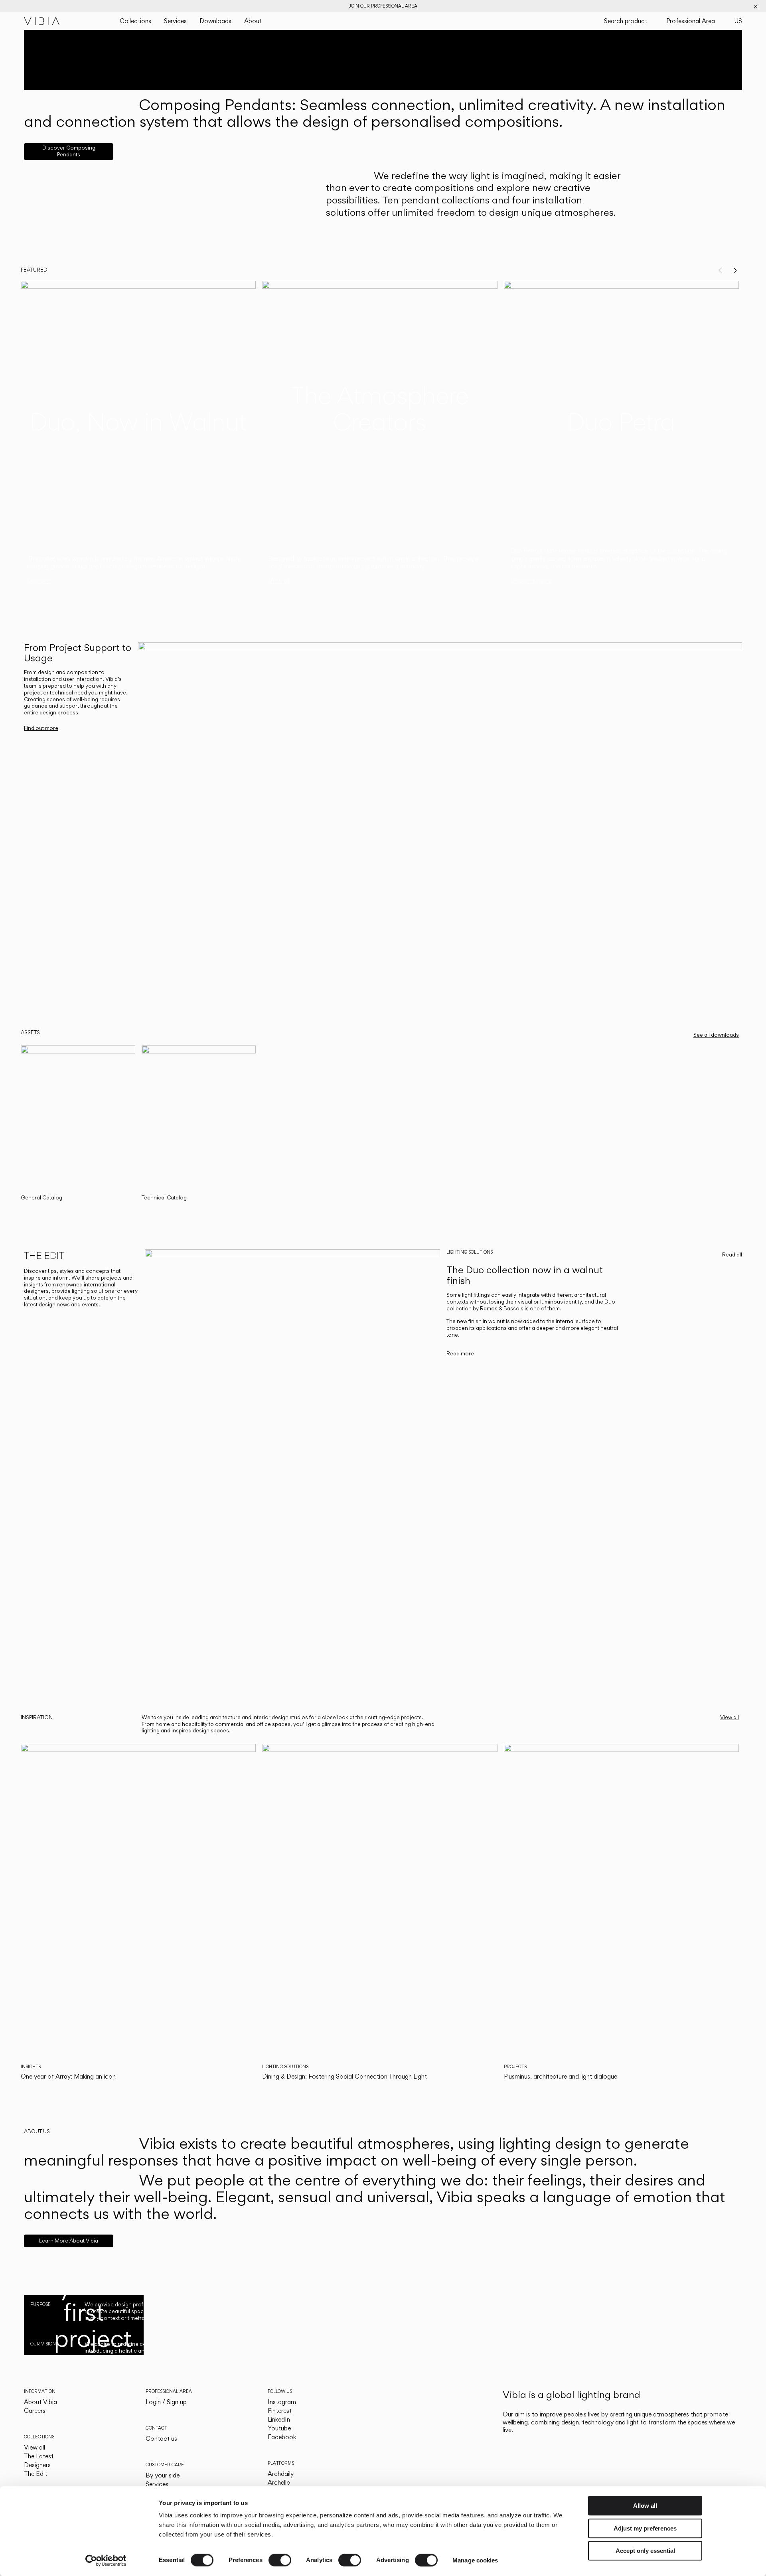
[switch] (280, 2560)
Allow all (645, 2506)
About (253, 21)
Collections (135, 21)
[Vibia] (42, 21)
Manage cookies (475, 2560)
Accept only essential (645, 2551)
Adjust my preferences (645, 2528)
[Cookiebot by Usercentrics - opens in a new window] (106, 2560)
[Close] (756, 6)
